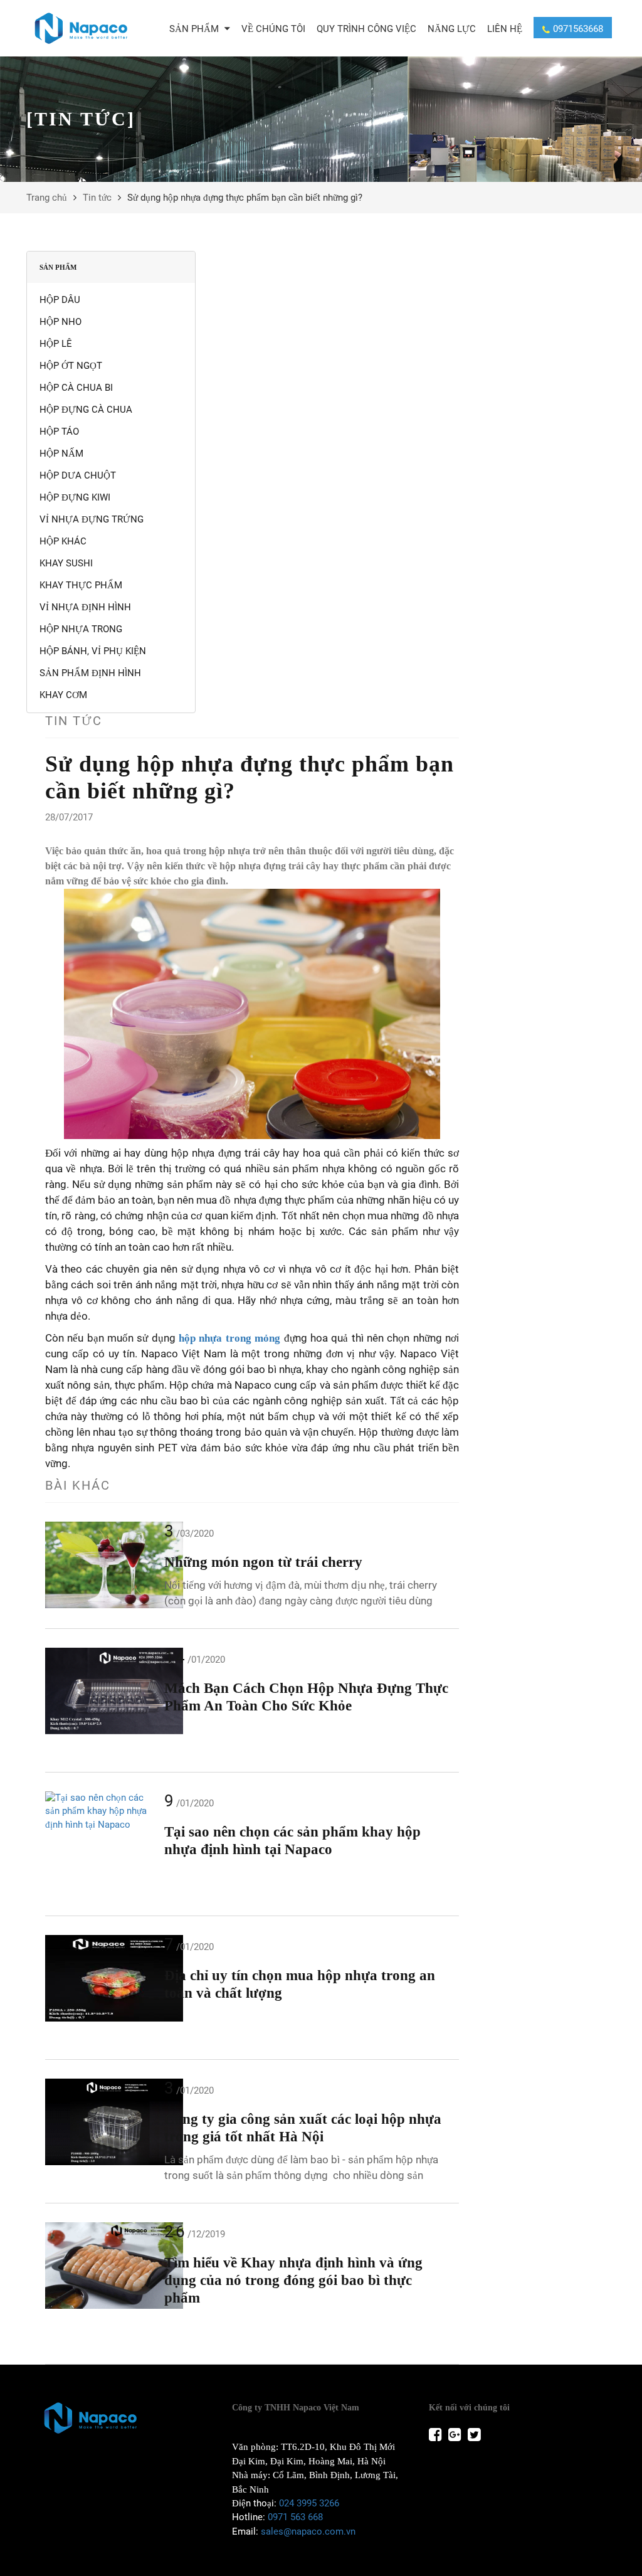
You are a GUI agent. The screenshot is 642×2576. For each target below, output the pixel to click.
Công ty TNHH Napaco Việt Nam (296, 2408)
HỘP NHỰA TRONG (81, 629)
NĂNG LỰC (452, 29)
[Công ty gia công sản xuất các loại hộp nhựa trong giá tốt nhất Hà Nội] (102, 2122)
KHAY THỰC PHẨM (81, 585)
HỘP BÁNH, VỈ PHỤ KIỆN (93, 651)
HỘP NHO (61, 322)
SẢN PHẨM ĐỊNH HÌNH (90, 673)
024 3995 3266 (309, 2503)
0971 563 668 (295, 2517)
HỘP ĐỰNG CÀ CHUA (86, 410)
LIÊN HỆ (505, 29)
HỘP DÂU (60, 300)
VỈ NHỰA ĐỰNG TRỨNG (92, 519)
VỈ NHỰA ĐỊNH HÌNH (85, 607)
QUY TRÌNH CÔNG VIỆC (366, 29)
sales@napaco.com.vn (308, 2531)
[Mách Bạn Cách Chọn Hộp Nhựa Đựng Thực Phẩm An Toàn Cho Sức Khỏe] (102, 1691)
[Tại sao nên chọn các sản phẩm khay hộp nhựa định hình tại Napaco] (102, 1811)
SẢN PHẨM (195, 29)
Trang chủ (47, 198)
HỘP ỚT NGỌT (71, 366)
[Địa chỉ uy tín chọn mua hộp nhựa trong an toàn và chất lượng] (102, 1978)
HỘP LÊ (56, 344)
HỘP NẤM (61, 453)
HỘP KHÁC (63, 541)
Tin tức (97, 198)
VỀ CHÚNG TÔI (273, 29)
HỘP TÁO (59, 432)
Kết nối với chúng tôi (469, 2408)
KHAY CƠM (63, 695)
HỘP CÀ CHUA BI (76, 388)
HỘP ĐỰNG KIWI (75, 497)
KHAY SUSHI (66, 563)
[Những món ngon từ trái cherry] (102, 1565)
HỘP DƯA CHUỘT (78, 475)
